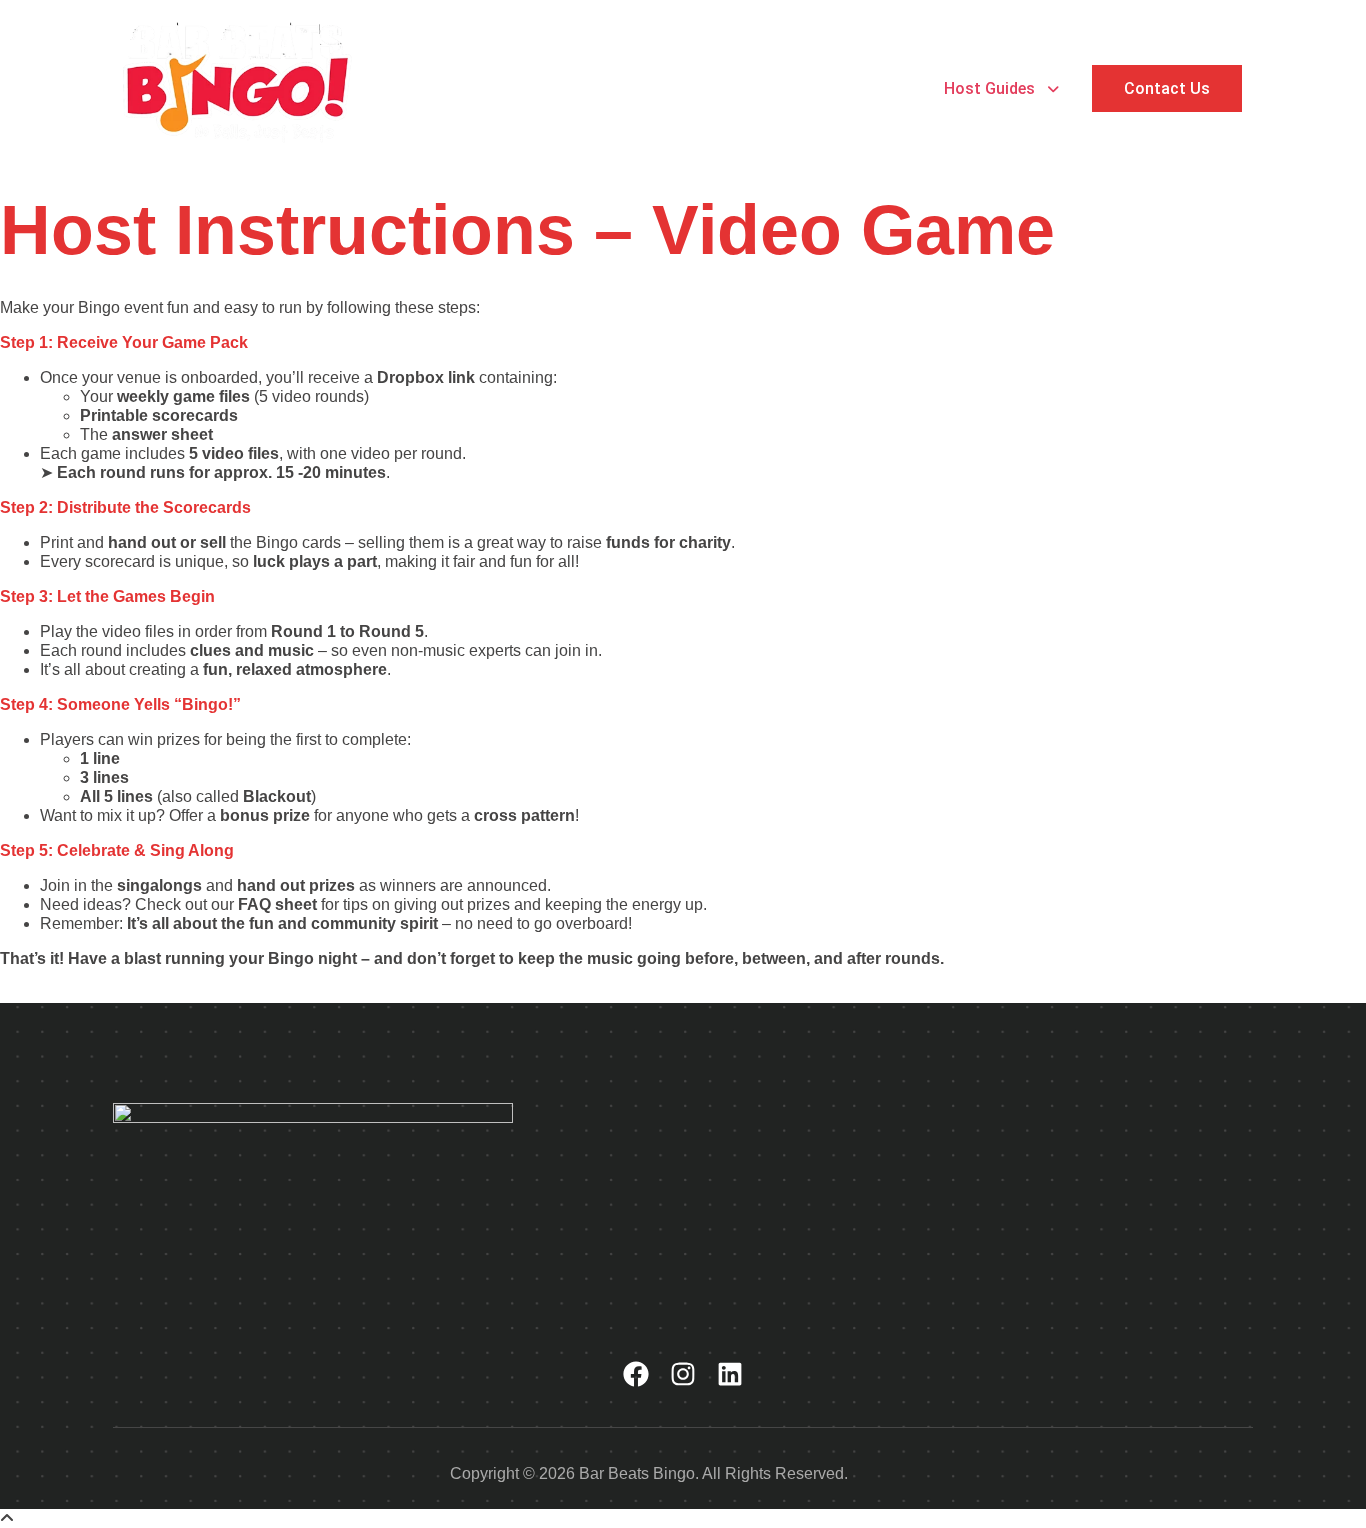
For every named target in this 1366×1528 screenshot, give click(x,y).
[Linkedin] (729, 1374)
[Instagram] (683, 1374)
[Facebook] (636, 1374)
